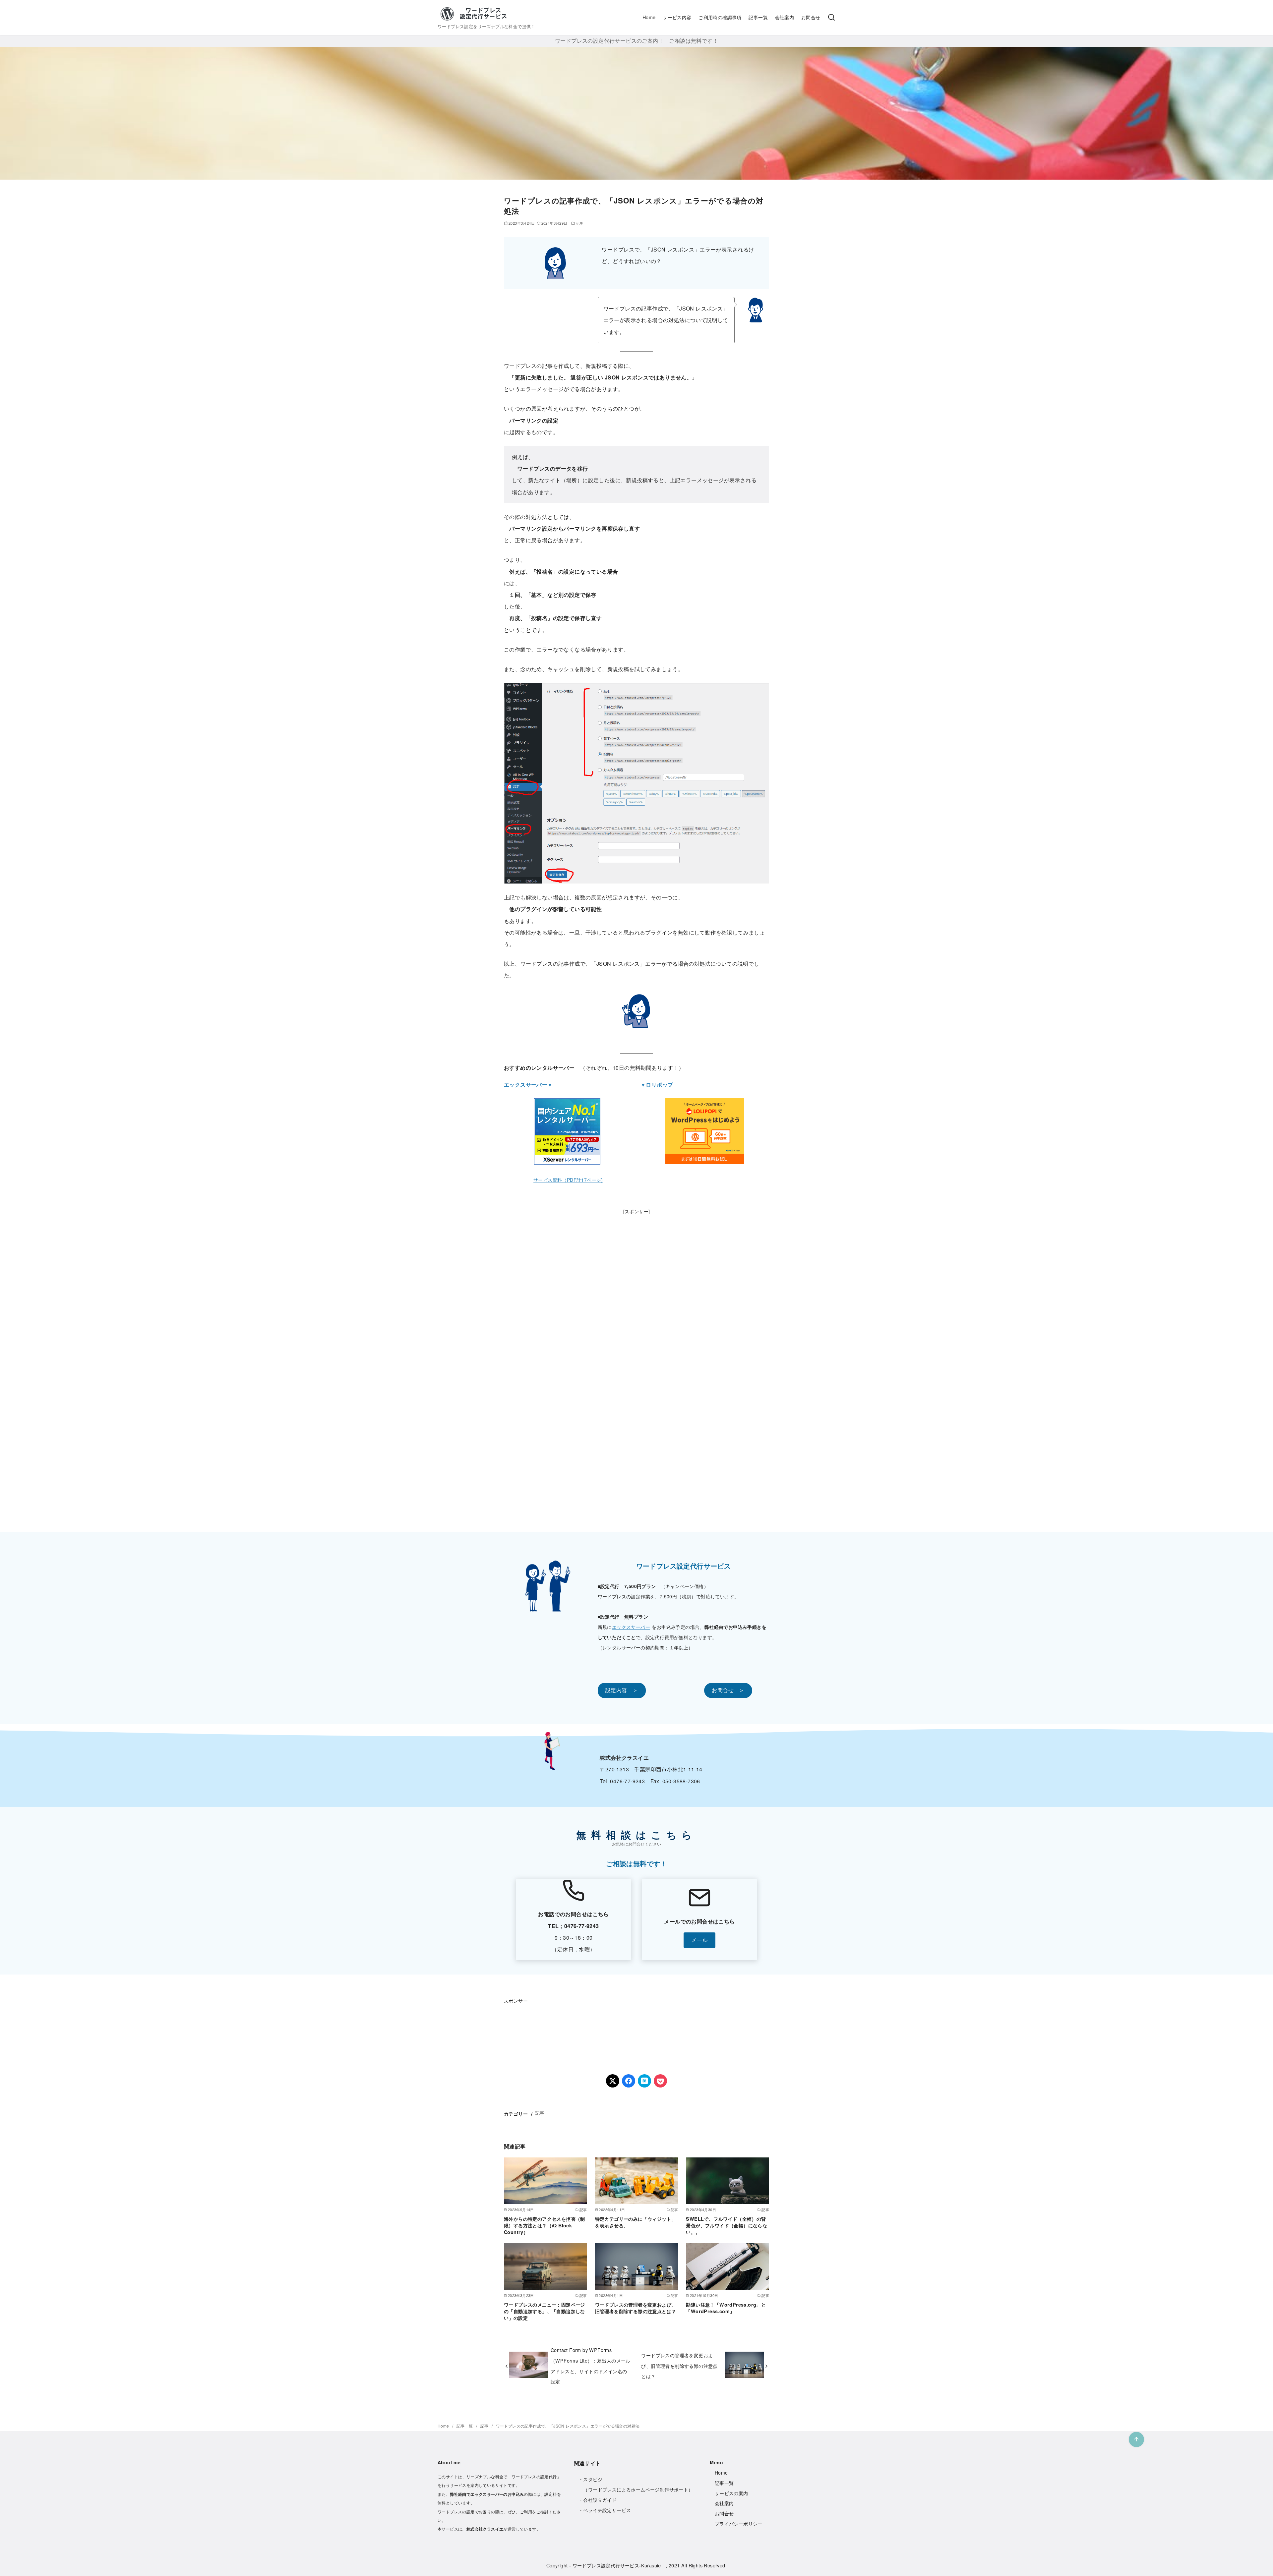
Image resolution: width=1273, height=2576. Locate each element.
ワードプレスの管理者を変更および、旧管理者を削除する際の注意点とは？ (636, 2308)
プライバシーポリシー (739, 2524)
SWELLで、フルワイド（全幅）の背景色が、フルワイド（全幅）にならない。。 (727, 2225)
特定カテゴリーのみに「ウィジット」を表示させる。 (636, 2222)
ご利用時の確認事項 (720, 17)
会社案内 (785, 17)
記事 (580, 223)
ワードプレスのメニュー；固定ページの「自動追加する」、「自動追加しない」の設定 (545, 2311)
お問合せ (811, 17)
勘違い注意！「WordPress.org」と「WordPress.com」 (726, 2308)
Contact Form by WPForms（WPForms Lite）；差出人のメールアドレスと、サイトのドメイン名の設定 (591, 2366)
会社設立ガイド (600, 2500)
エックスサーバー (631, 1627)
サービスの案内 (731, 2493)
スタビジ (593, 2479)
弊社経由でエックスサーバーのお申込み (487, 2494)
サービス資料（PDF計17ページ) (568, 1180)
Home (649, 17)
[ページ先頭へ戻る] (1136, 2439)
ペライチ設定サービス (607, 2510)
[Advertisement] (636, 1317)
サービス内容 (677, 17)
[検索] (831, 18)
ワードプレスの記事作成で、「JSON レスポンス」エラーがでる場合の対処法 (568, 2426)
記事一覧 (758, 17)
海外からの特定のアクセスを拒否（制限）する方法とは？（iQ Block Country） (545, 2225)
